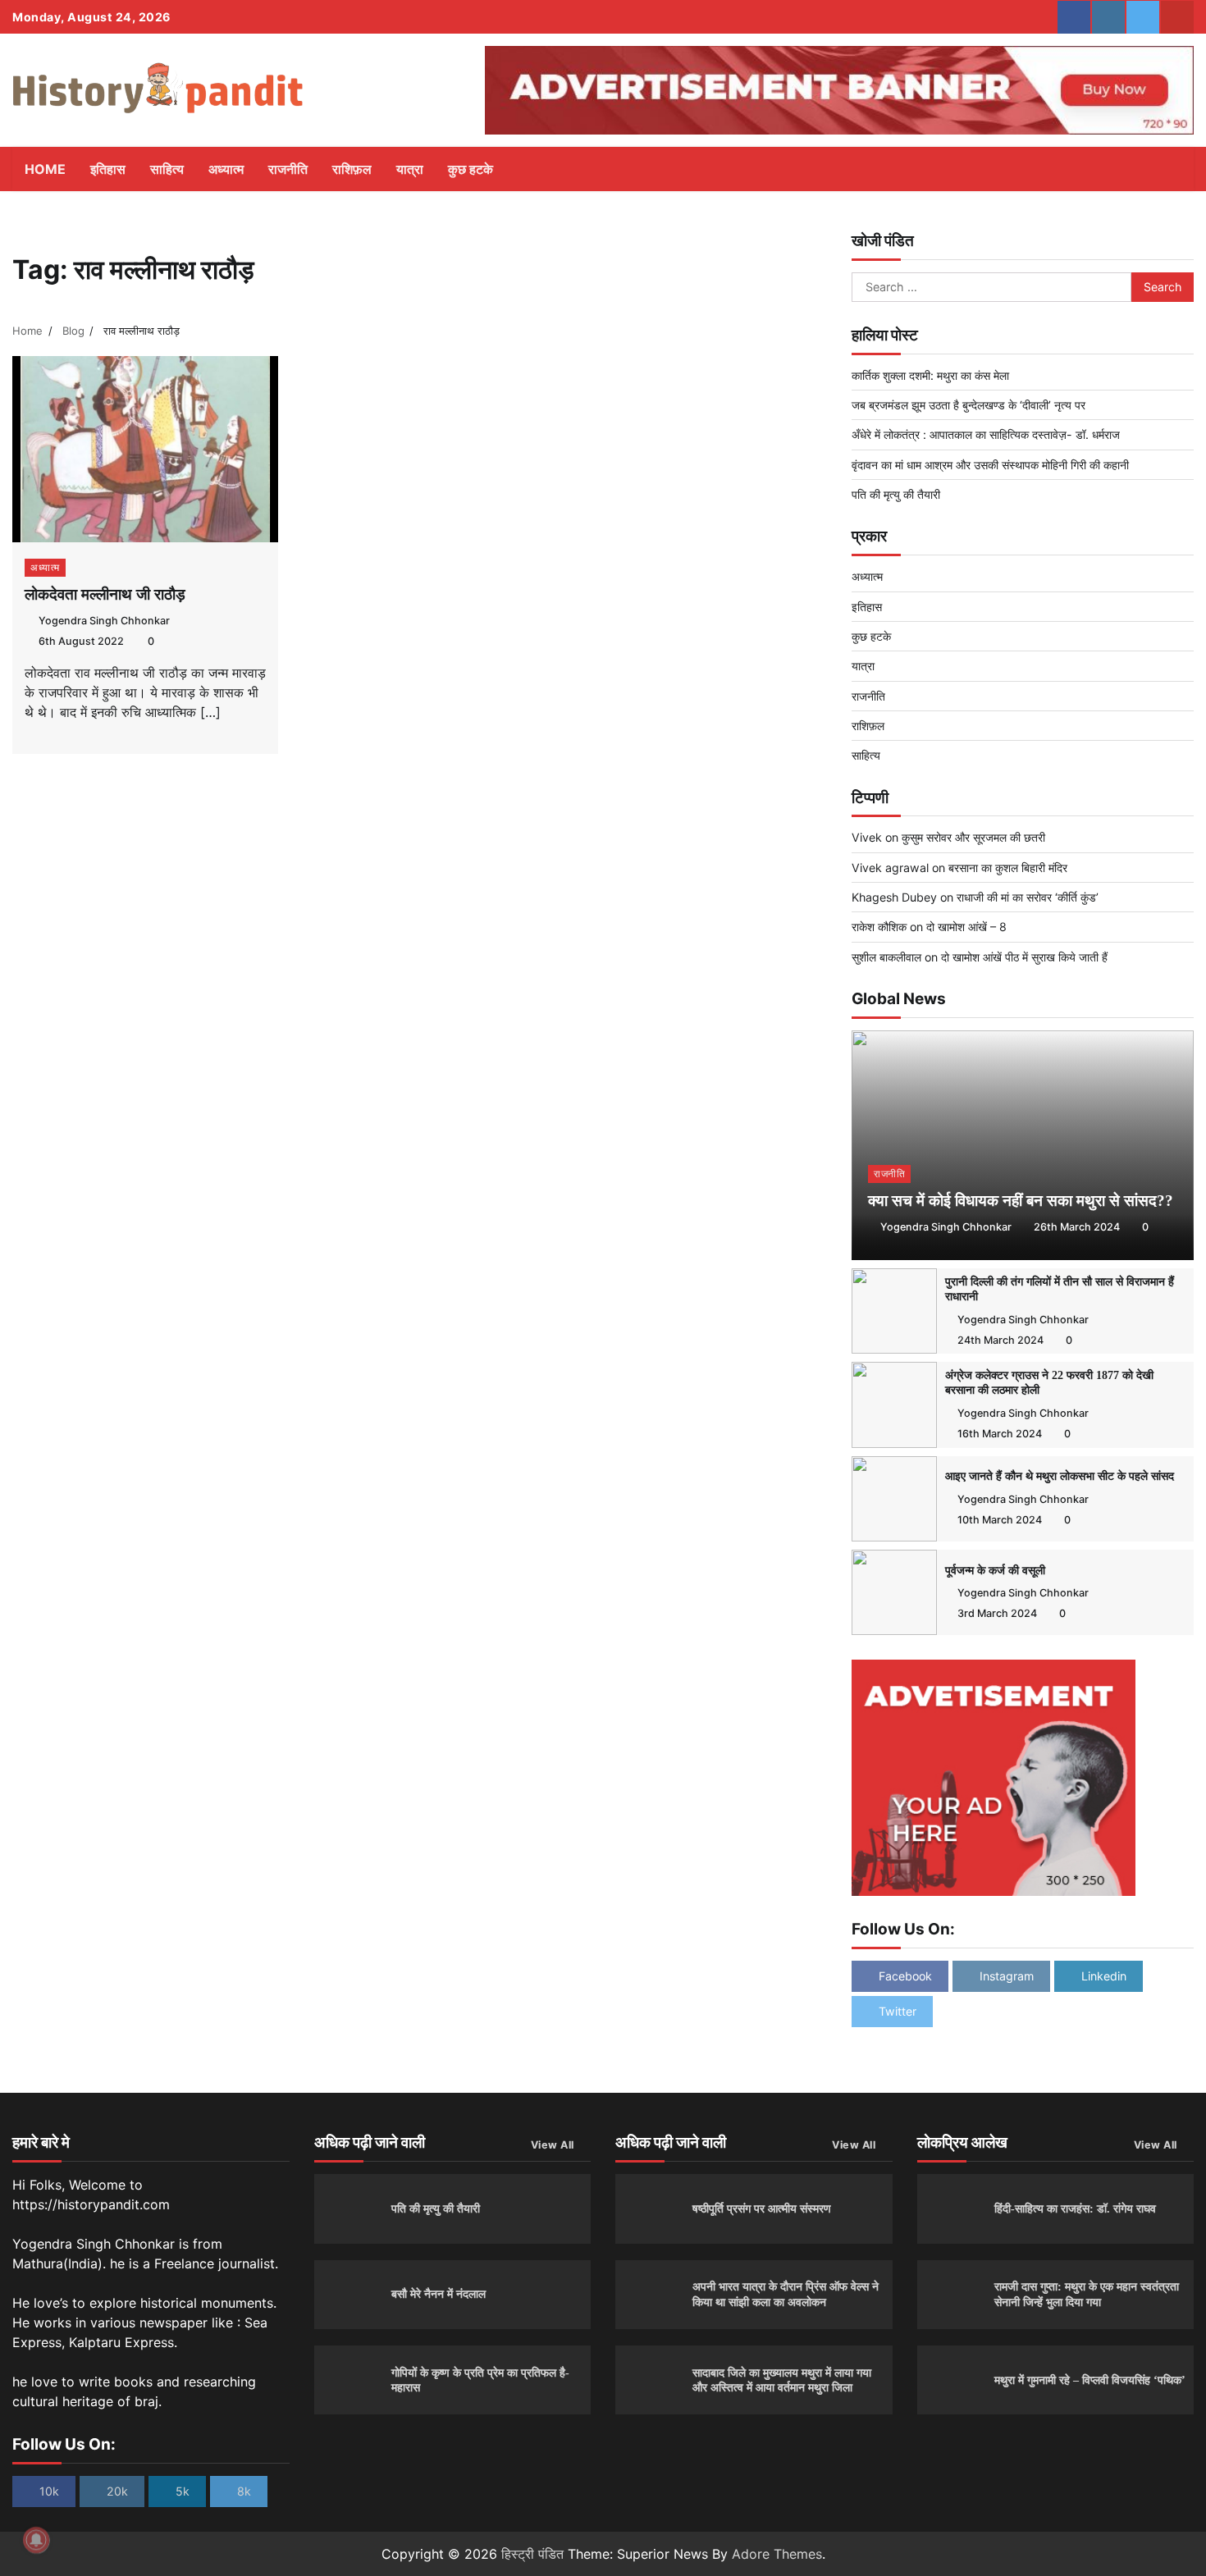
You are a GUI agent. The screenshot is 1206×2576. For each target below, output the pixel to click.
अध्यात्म (226, 169)
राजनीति (288, 169)
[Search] (1173, 169)
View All (553, 2145)
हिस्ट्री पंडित (532, 2554)
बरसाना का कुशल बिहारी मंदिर (1008, 868)
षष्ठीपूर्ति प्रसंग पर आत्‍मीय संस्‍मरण (762, 2208)
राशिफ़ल (352, 169)
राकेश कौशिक (879, 927)
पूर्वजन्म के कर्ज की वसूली (995, 1570)
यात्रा (410, 169)
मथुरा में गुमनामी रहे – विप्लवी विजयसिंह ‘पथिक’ (1090, 2380)
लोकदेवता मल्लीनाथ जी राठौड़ (105, 594)
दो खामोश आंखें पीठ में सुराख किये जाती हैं (1024, 957)
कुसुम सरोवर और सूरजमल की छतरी (973, 837)
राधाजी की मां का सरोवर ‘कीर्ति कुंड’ (1028, 897)
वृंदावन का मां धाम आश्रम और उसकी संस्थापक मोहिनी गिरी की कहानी (990, 465)
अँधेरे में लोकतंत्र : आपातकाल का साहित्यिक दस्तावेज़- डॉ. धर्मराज (986, 434)
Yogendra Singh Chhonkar (104, 621)
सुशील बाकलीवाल (886, 957)
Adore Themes (777, 2554)
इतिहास (108, 169)
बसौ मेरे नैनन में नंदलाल (439, 2294)
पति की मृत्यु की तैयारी (896, 494)
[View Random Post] (1144, 169)
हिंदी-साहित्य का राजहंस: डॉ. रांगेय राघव (1075, 2208)
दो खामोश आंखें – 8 (966, 927)
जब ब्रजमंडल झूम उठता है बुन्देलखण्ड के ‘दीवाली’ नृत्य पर (968, 405)
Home (45, 169)
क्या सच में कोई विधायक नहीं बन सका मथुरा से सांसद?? (1021, 1201)
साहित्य (167, 169)
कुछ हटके (471, 169)
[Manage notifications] (36, 2540)
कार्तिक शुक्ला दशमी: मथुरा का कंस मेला (930, 375)
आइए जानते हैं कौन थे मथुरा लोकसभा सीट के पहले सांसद (1060, 1476)
